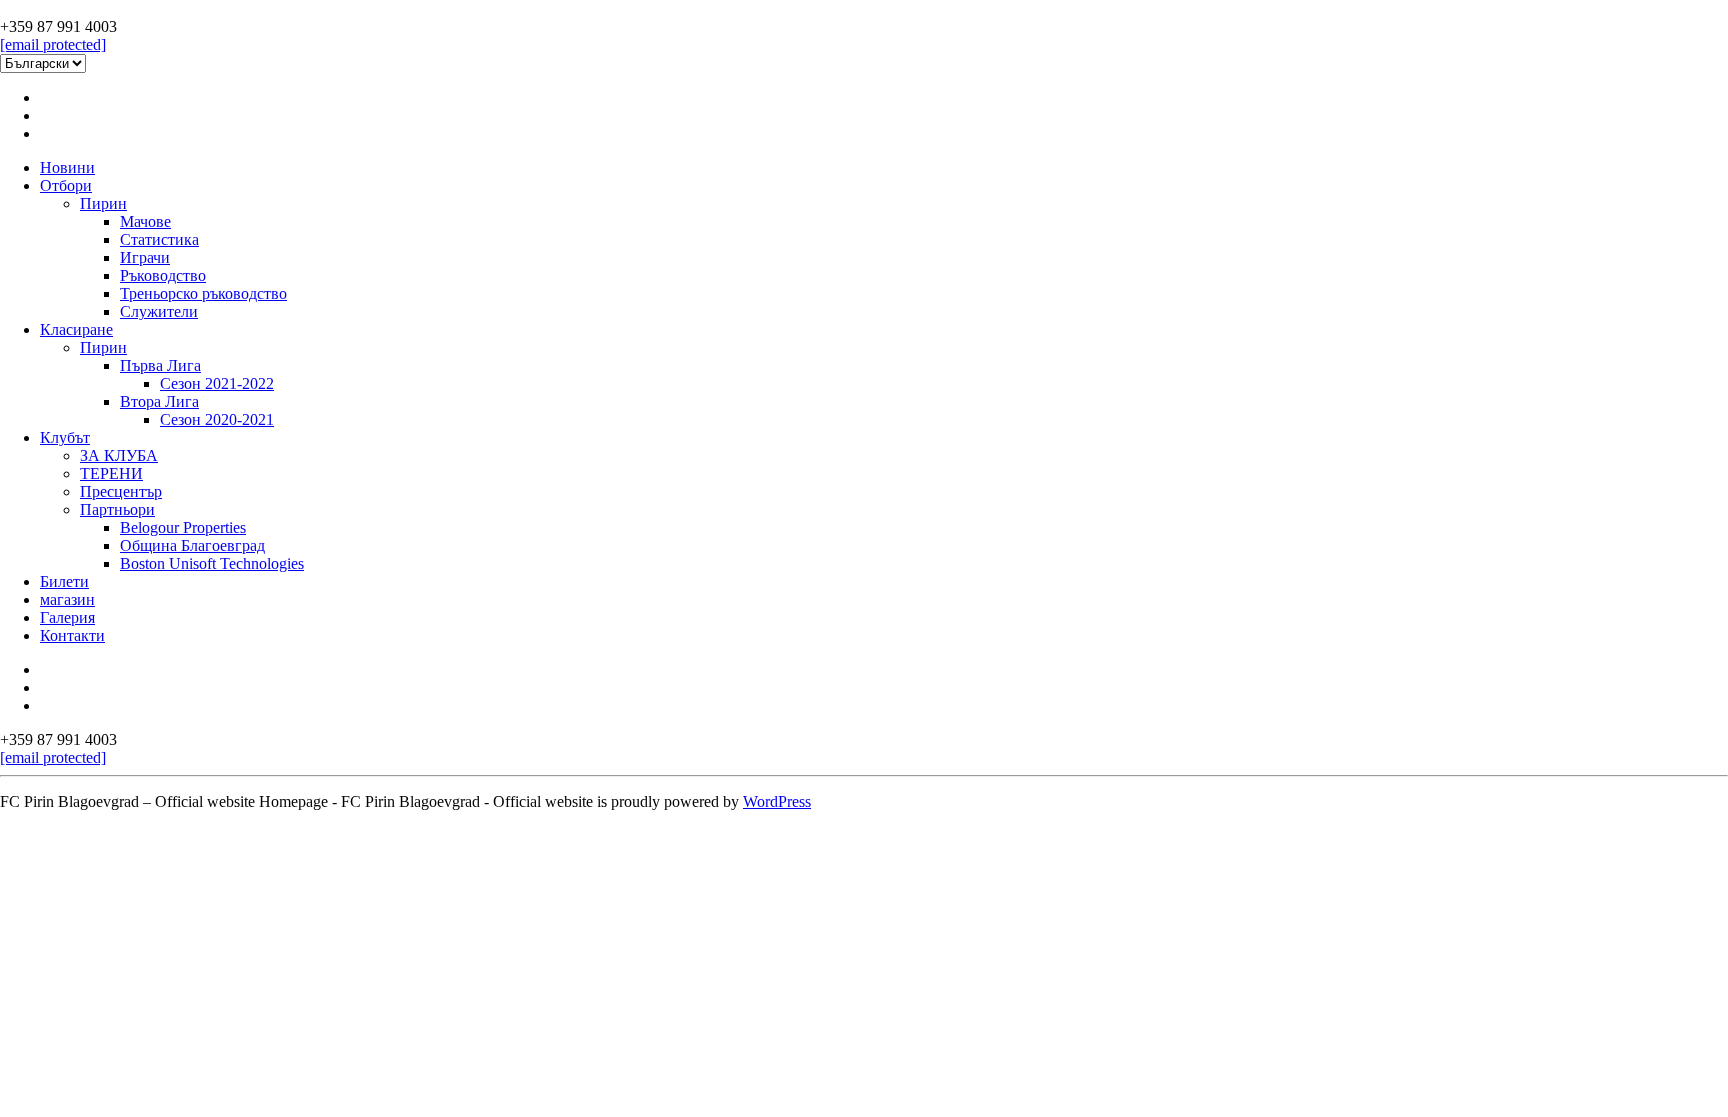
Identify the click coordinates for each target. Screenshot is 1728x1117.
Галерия (67, 617)
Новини (67, 167)
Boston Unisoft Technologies (212, 563)
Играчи (145, 257)
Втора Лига (159, 401)
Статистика (159, 239)
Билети (64, 581)
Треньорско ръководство (203, 293)
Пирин (103, 203)
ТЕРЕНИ (111, 473)
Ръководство (163, 275)
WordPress (777, 801)
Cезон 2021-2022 (217, 383)
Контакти (72, 635)
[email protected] (53, 44)
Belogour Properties (183, 527)
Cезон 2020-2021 (217, 419)
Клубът (65, 437)
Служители (159, 311)
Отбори (66, 185)
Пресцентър (121, 491)
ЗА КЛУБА (119, 455)
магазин (67, 599)
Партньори (117, 509)
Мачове (145, 221)
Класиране (76, 329)
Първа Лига (160, 365)
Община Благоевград (192, 545)
